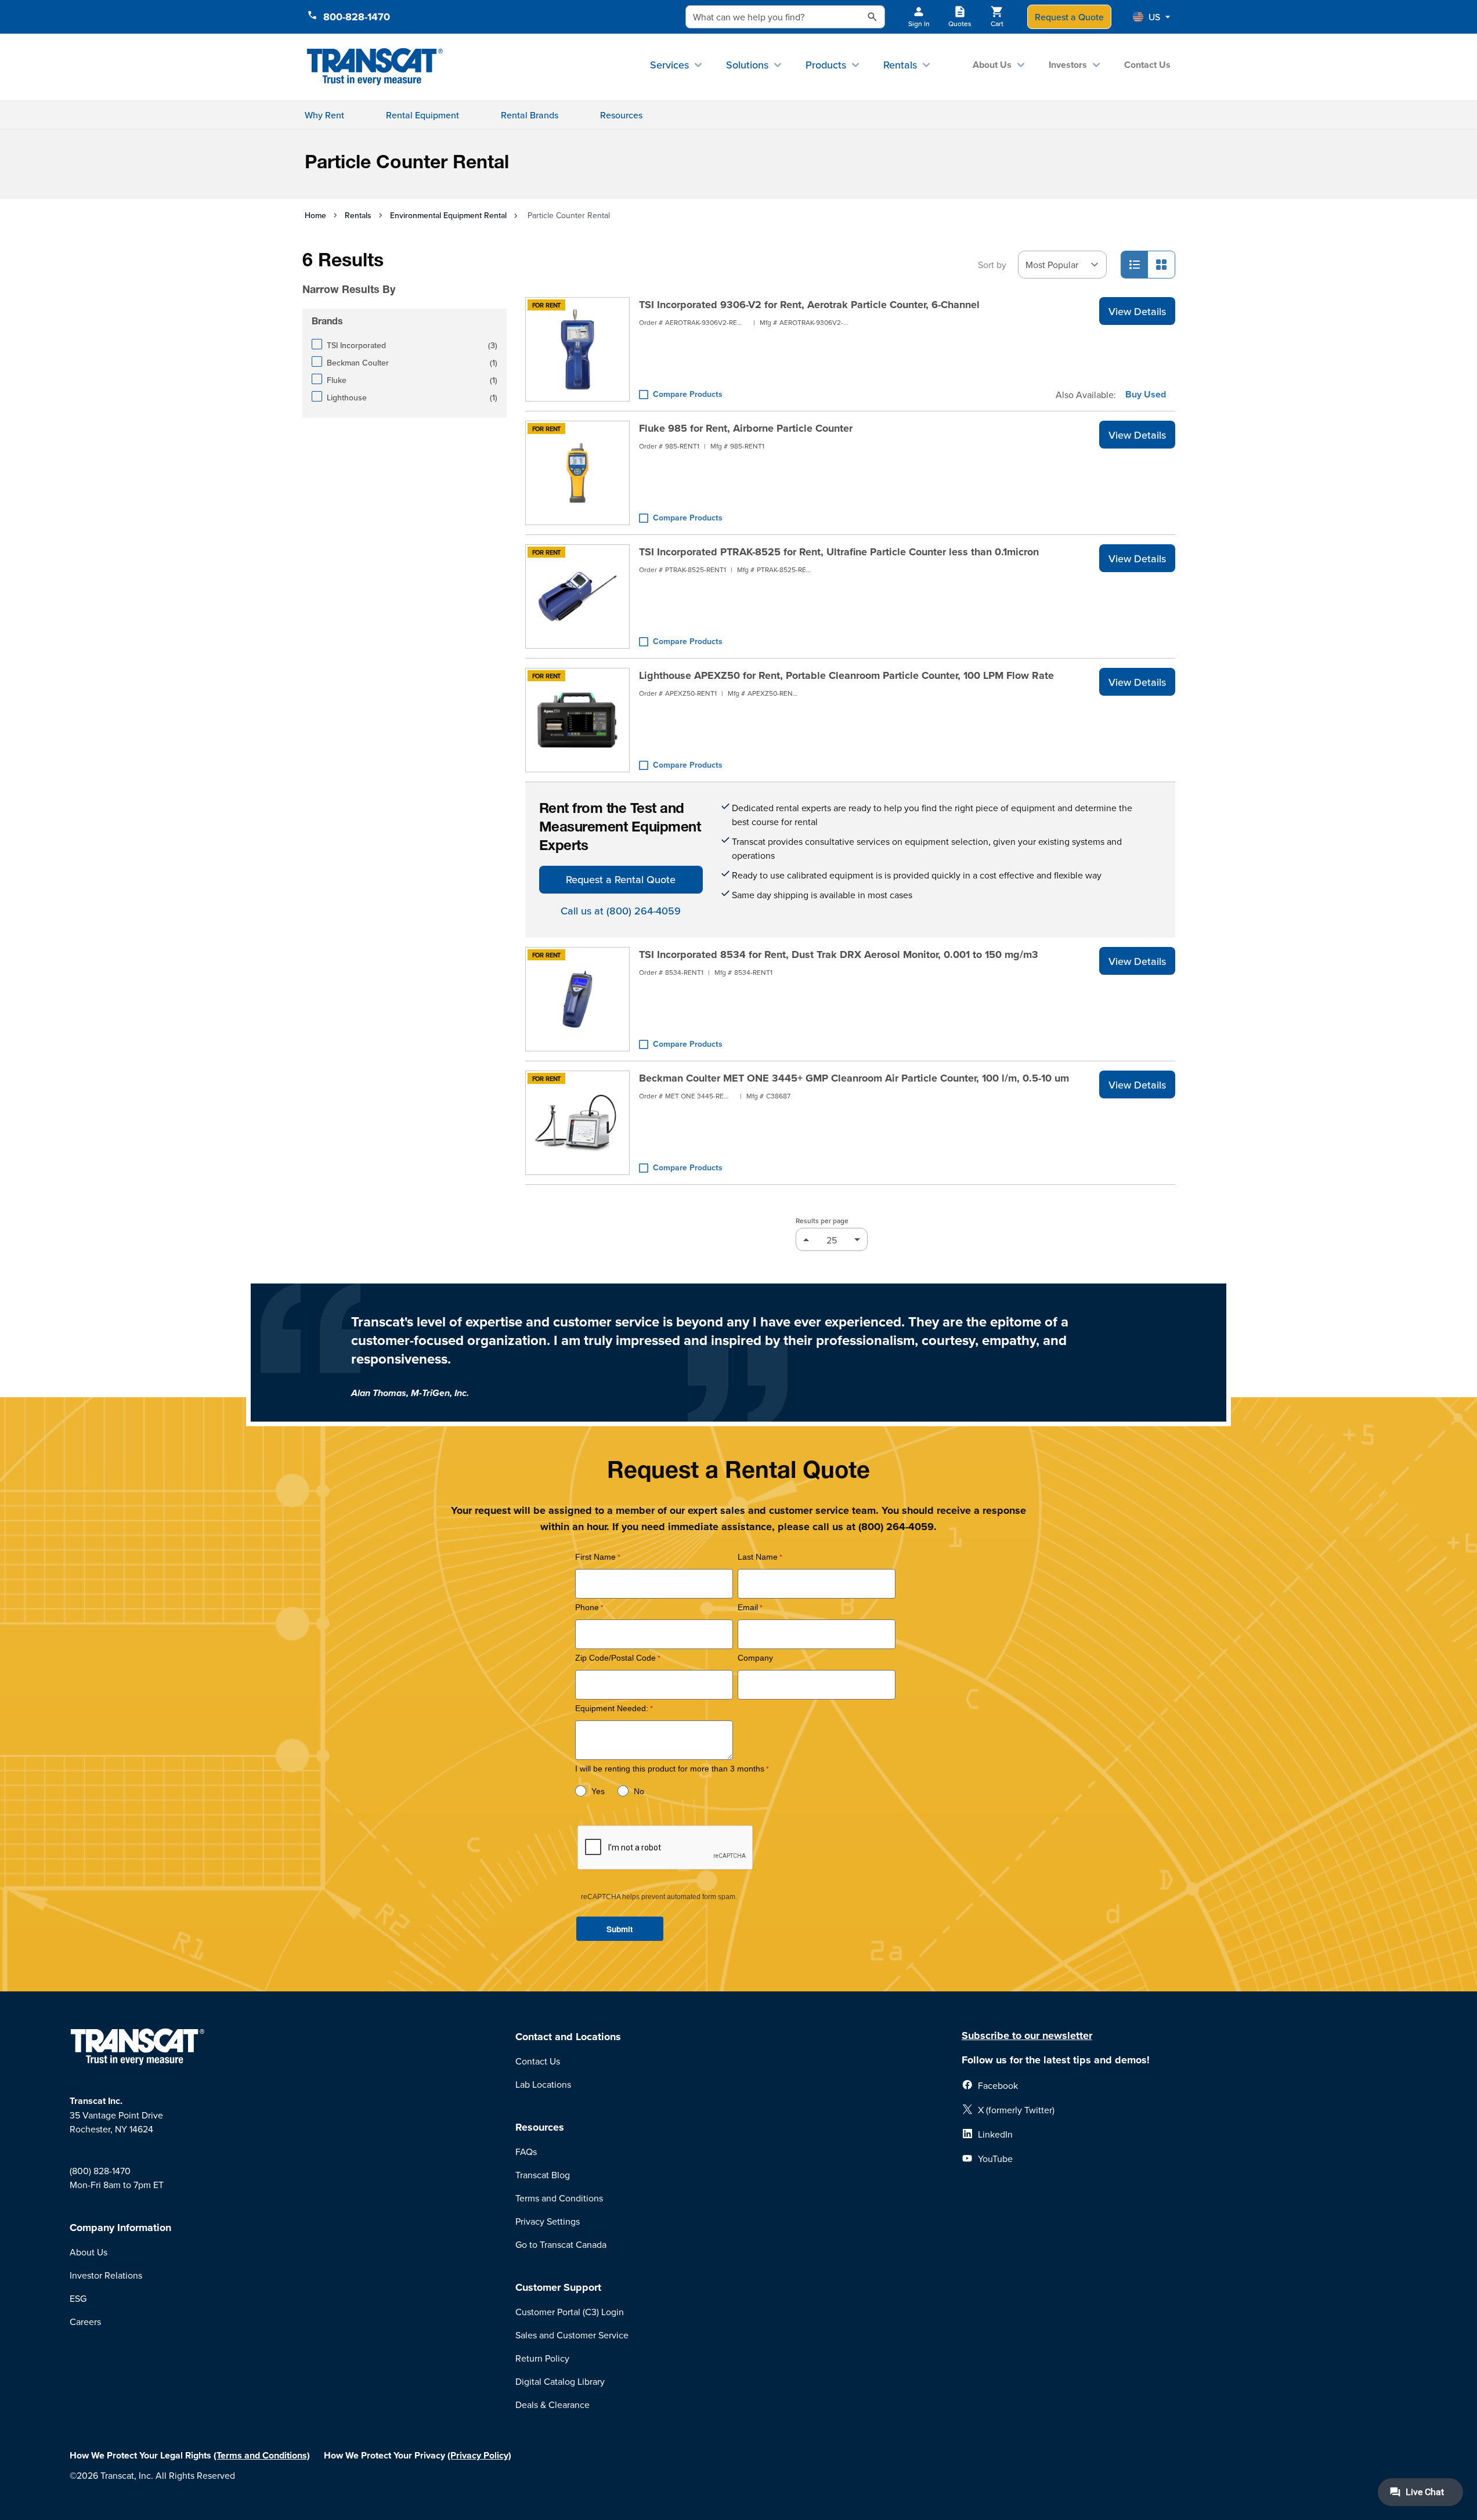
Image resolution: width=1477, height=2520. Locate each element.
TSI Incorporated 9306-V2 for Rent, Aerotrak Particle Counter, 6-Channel (809, 305)
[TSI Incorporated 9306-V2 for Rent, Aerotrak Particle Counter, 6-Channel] (577, 349)
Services (669, 65)
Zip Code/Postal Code (615, 1658)
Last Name (758, 1557)
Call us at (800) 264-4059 (621, 911)
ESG (78, 2298)
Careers (85, 2322)
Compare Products (688, 394)
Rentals (900, 65)
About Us (992, 65)
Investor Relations (106, 2275)
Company (755, 1658)
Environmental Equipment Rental (448, 215)
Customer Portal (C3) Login (570, 2312)
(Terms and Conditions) (262, 2455)
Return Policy (542, 2358)
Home (315, 215)
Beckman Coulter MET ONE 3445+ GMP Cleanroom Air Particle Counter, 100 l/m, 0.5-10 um (854, 1078)
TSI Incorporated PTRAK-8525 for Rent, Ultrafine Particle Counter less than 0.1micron (839, 552)
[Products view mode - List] (1135, 265)
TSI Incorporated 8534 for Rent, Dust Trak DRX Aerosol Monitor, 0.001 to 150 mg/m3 (839, 955)
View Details (1137, 311)
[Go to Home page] (375, 67)
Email (748, 1608)
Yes (598, 1792)
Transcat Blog (543, 2175)
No (639, 1792)
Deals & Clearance (552, 2405)
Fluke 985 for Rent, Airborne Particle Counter (746, 428)
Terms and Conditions (559, 2198)
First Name (595, 1557)
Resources (621, 115)
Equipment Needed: (612, 1709)
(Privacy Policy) (479, 2455)
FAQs (526, 2152)
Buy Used (1146, 395)
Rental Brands (530, 115)
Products (826, 65)
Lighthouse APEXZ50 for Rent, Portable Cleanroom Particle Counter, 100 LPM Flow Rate (846, 675)
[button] (1151, 17)
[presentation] (388, 273)
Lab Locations (543, 2084)
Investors (1068, 65)
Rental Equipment (422, 115)
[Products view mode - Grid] (1161, 265)
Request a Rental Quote (621, 879)
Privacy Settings (548, 2221)
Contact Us (1147, 65)
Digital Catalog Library (560, 2381)
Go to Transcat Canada (561, 2244)
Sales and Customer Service (572, 2335)
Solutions (747, 65)
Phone (587, 1608)
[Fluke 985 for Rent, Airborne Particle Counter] (577, 473)
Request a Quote (1069, 17)
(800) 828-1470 (100, 2171)
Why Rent (324, 115)
